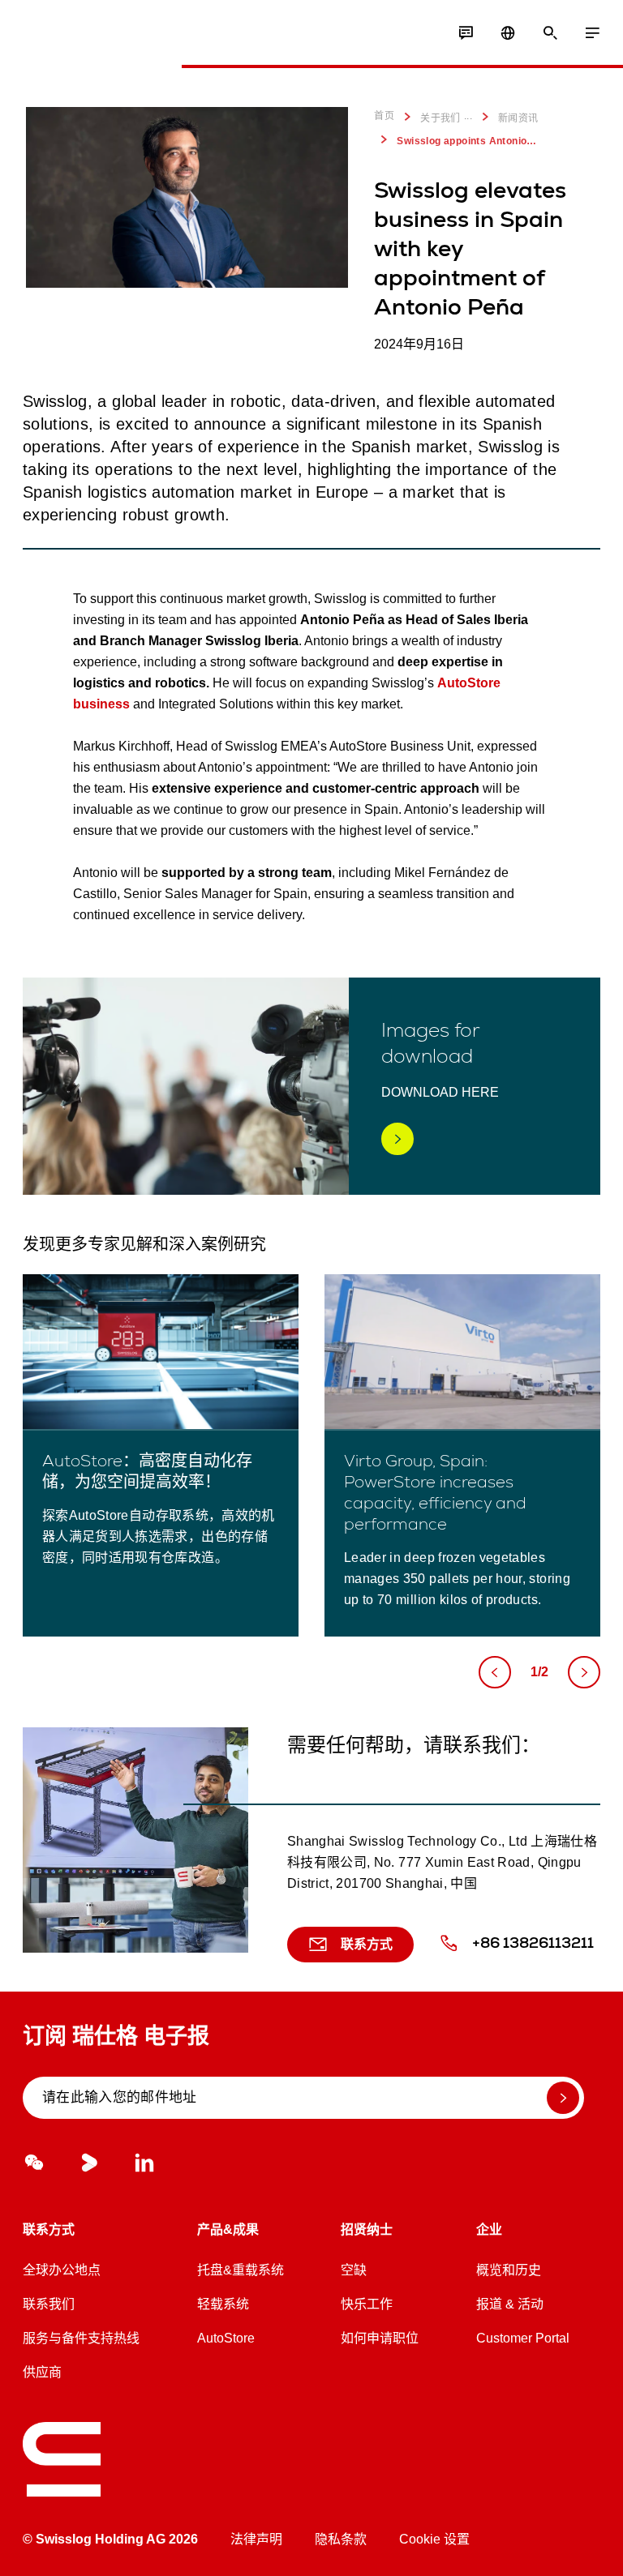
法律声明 (256, 2539)
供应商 (42, 2372)
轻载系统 (223, 2304)
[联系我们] (466, 33)
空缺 (354, 2270)
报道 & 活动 (510, 2304)
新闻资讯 (518, 118)
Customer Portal (523, 2338)
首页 (384, 116)
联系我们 (49, 2304)
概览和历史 (509, 2270)
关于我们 (440, 118)
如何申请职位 (380, 2338)
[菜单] (592, 33)
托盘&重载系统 (241, 2270)
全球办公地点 (62, 2270)
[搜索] (550, 33)
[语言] (508, 33)
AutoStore (226, 2338)
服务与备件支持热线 (81, 2338)
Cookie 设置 (434, 2539)
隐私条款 (341, 2539)
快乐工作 (367, 2304)
